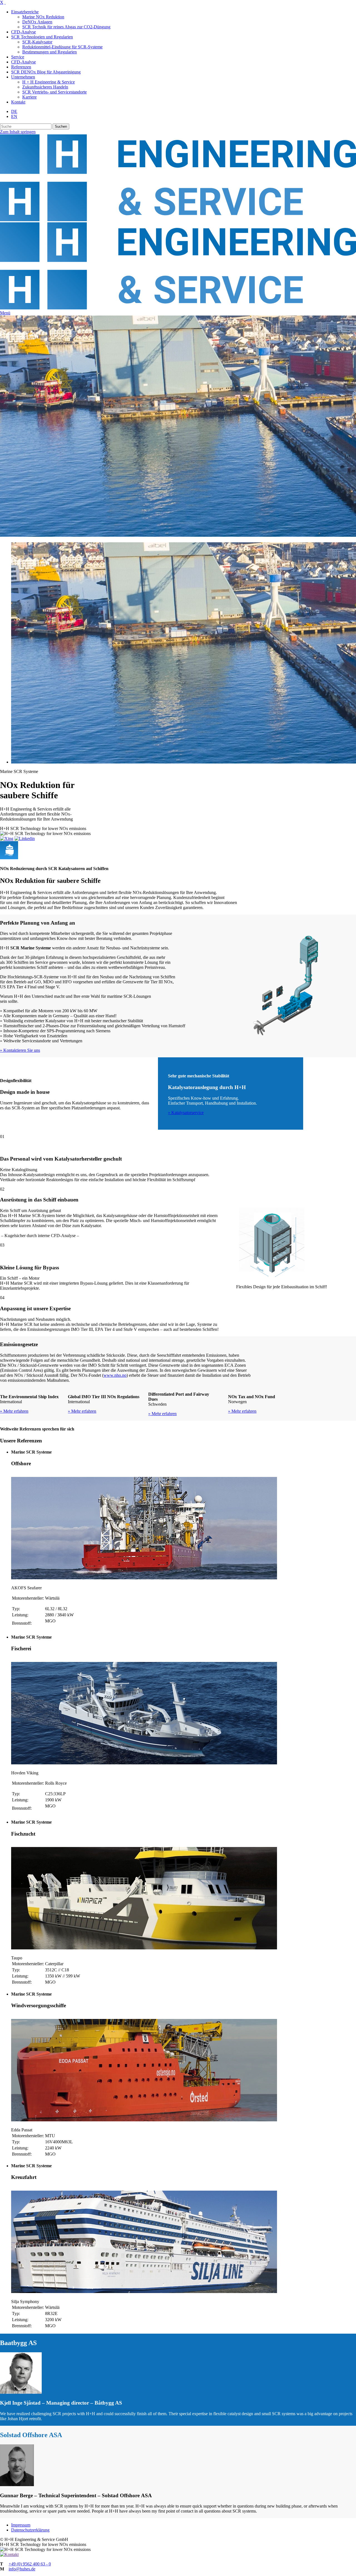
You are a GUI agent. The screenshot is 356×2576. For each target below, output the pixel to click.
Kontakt (18, 102)
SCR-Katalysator (37, 42)
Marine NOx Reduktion (43, 17)
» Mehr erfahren (14, 1411)
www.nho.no (115, 1375)
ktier (18, 1050)
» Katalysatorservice (186, 1113)
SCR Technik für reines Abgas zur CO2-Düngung (66, 27)
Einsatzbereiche (25, 12)
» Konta (7, 1050)
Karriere (29, 97)
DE (14, 111)
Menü (5, 313)
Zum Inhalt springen (18, 132)
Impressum (21, 2525)
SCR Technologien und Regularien (42, 37)
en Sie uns (31, 1050)
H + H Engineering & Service (49, 82)
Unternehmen (23, 77)
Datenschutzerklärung (30, 2530)
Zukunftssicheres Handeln (45, 87)
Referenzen (21, 67)
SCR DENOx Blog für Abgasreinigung (46, 72)
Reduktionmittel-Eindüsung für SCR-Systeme (62, 47)
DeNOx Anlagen (37, 22)
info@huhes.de (22, 2569)
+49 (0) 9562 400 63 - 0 (30, 2564)
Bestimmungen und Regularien (50, 52)
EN (14, 116)
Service (18, 57)
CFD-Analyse (24, 32)
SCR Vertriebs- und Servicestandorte (55, 92)
